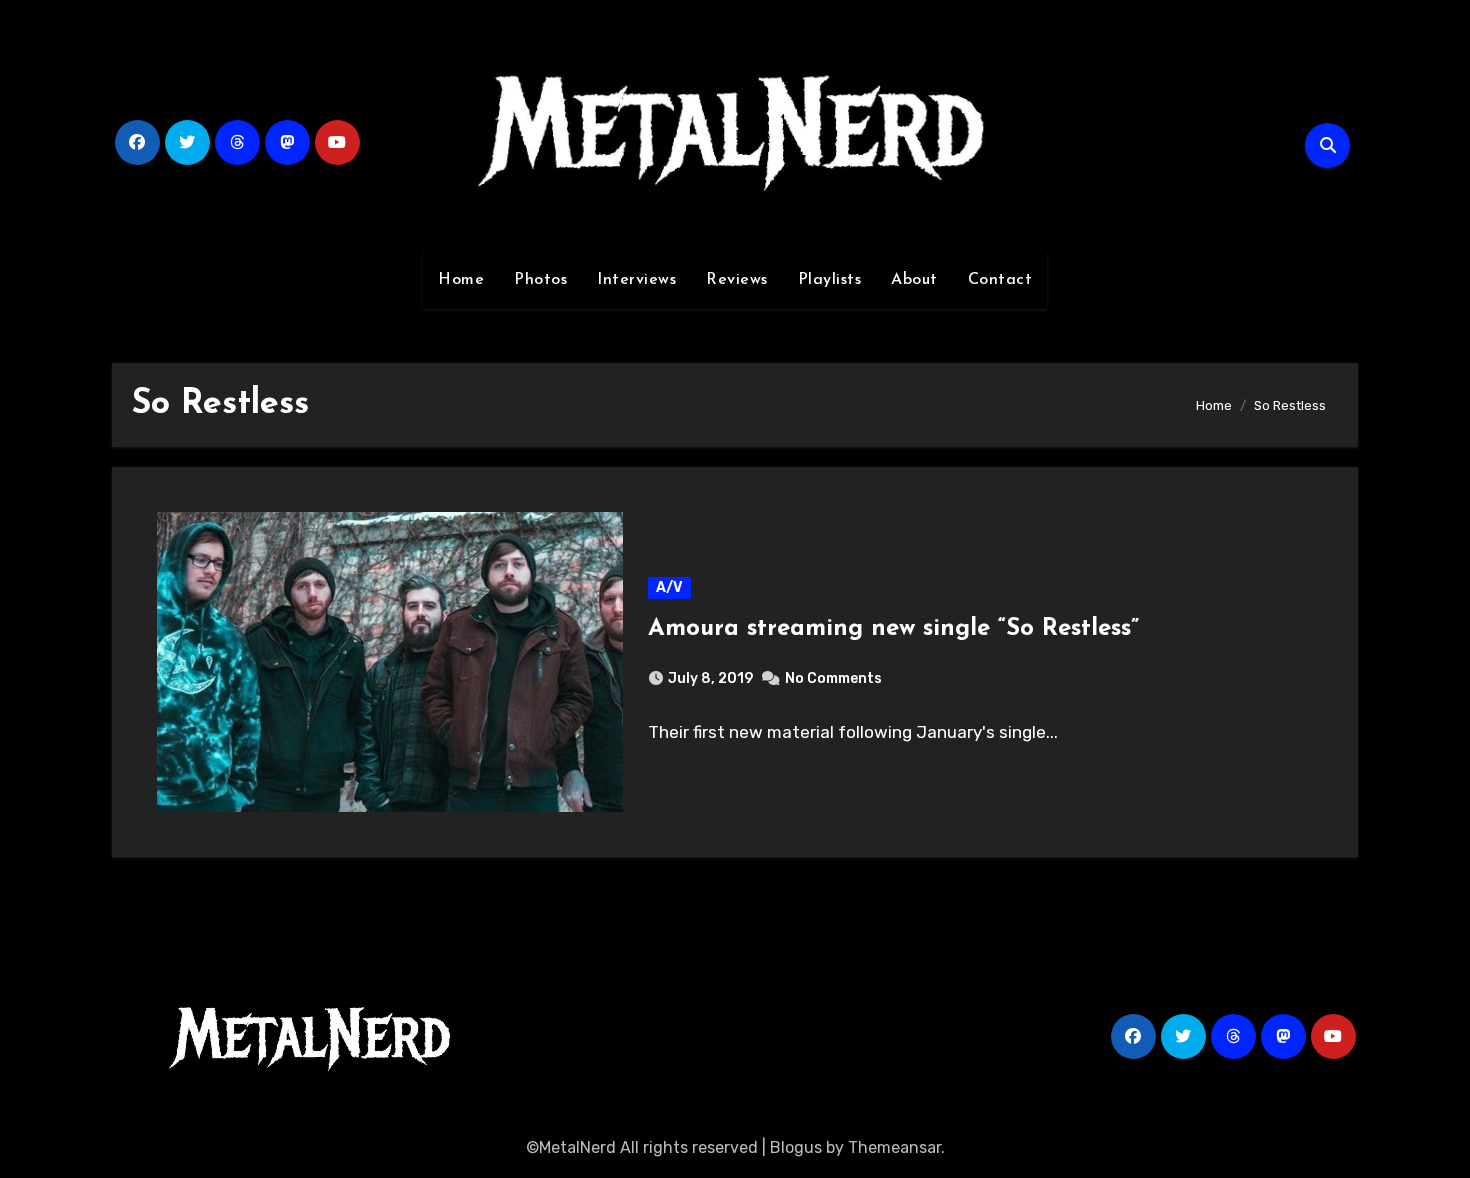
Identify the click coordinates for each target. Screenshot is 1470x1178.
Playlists (830, 280)
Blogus (796, 1147)
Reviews (737, 280)
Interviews (636, 280)
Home (461, 280)
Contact (1000, 280)
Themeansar (894, 1147)
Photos (540, 280)
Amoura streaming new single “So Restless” (893, 629)
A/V (669, 587)
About (914, 280)
